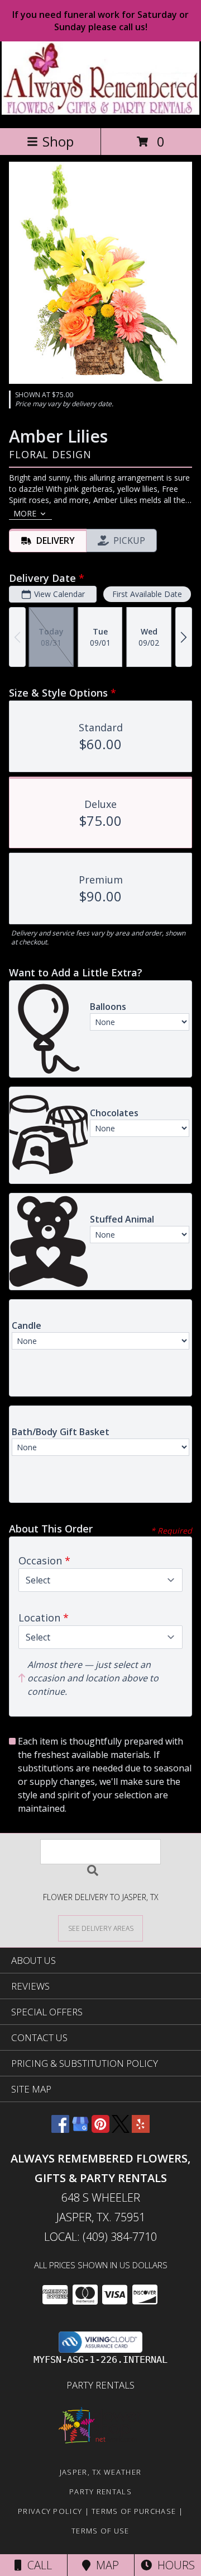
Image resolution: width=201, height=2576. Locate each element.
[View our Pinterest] (100, 2129)
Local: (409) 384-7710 (100, 2237)
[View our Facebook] (60, 2129)
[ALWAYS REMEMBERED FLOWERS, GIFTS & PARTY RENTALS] (101, 112)
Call (37, 2565)
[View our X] (121, 2129)
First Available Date (147, 594)
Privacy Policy (50, 2511)
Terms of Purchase (134, 2511)
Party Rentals (100, 2385)
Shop (58, 141)
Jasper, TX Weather (100, 2472)
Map (105, 2565)
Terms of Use (100, 2531)
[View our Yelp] (141, 2129)
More (25, 513)
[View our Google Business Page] (80, 2129)
